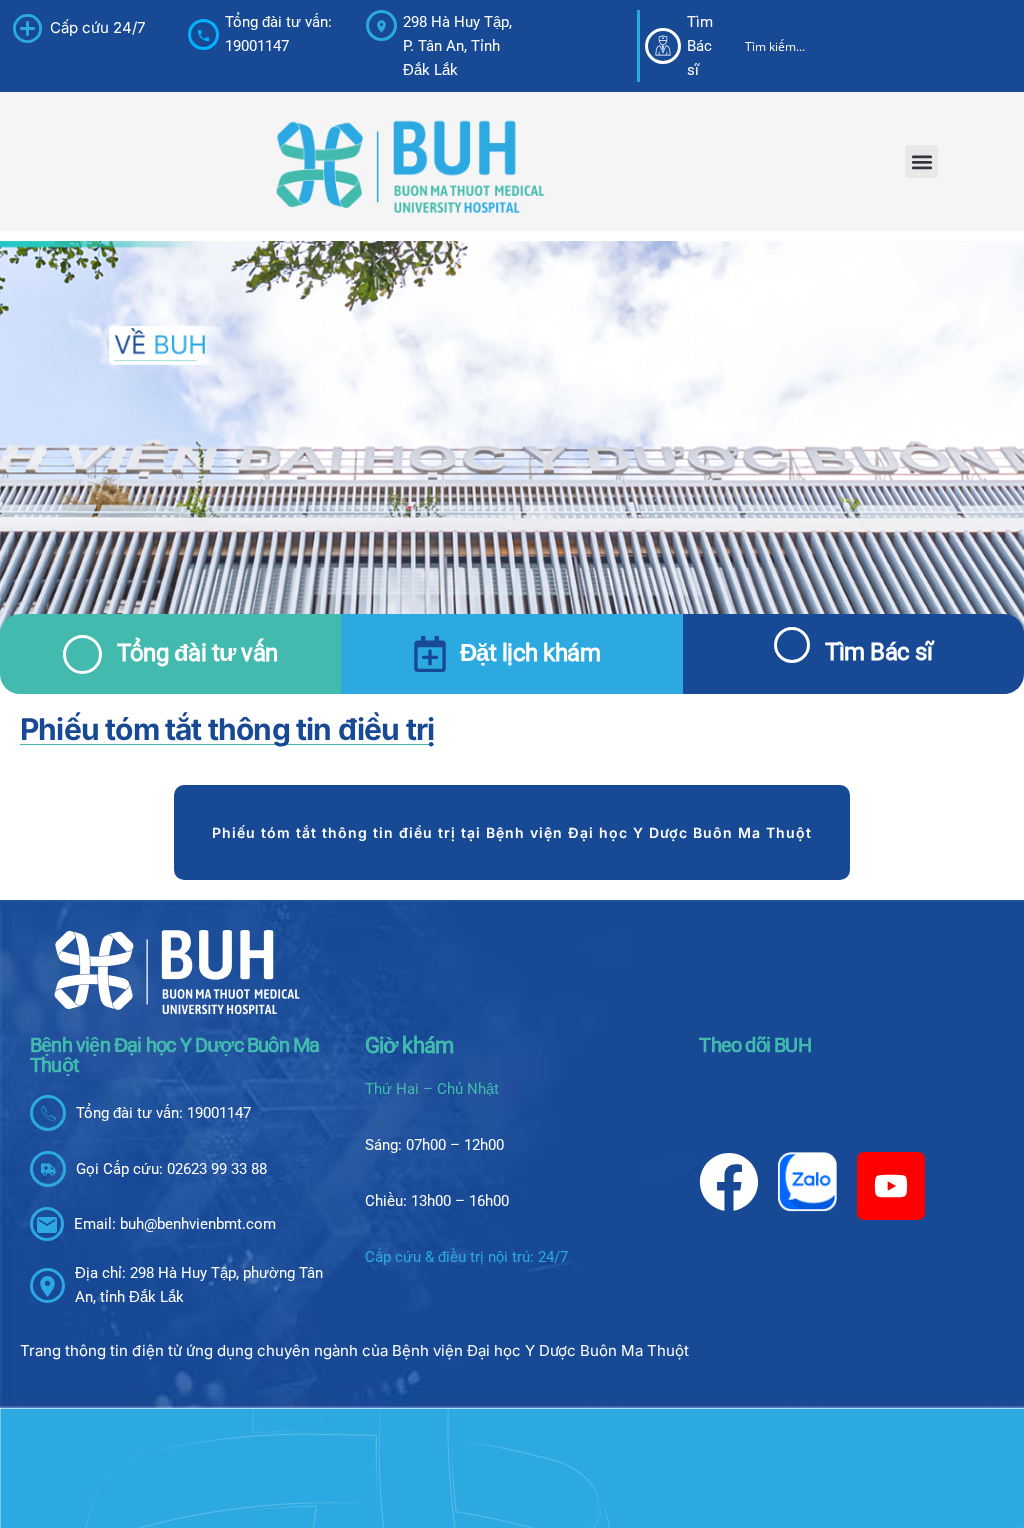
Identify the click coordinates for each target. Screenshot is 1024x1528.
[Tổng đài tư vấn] (82, 654)
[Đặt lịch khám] (430, 654)
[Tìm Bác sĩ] (792, 645)
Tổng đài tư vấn (197, 653)
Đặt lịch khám (530, 653)
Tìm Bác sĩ (878, 652)
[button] (921, 161)
